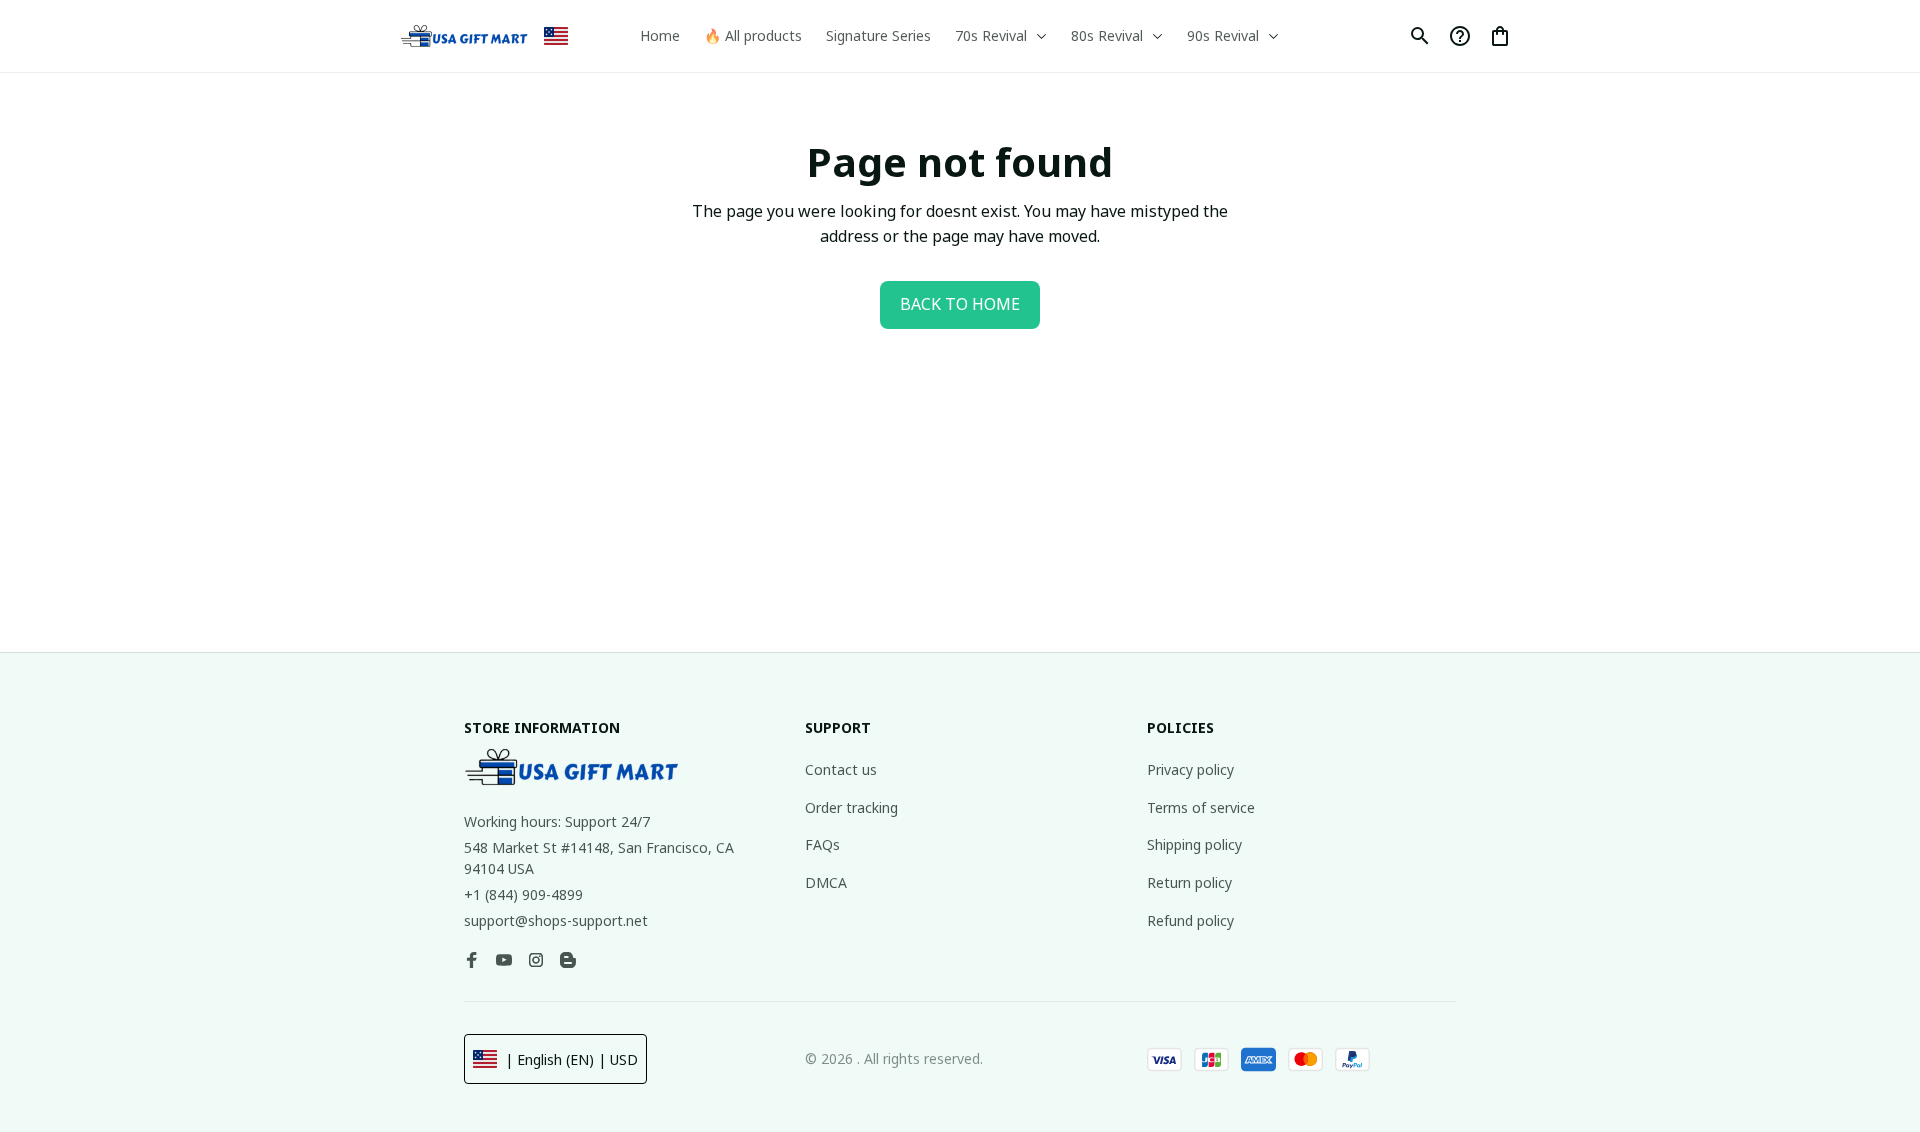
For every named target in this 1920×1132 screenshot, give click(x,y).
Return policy (1189, 882)
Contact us (841, 769)
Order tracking (851, 807)
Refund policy (1190, 920)
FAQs (822, 844)
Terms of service (1201, 807)
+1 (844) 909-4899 (523, 894)
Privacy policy (1190, 769)
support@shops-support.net (556, 920)
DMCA (826, 882)
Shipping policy (1194, 844)
